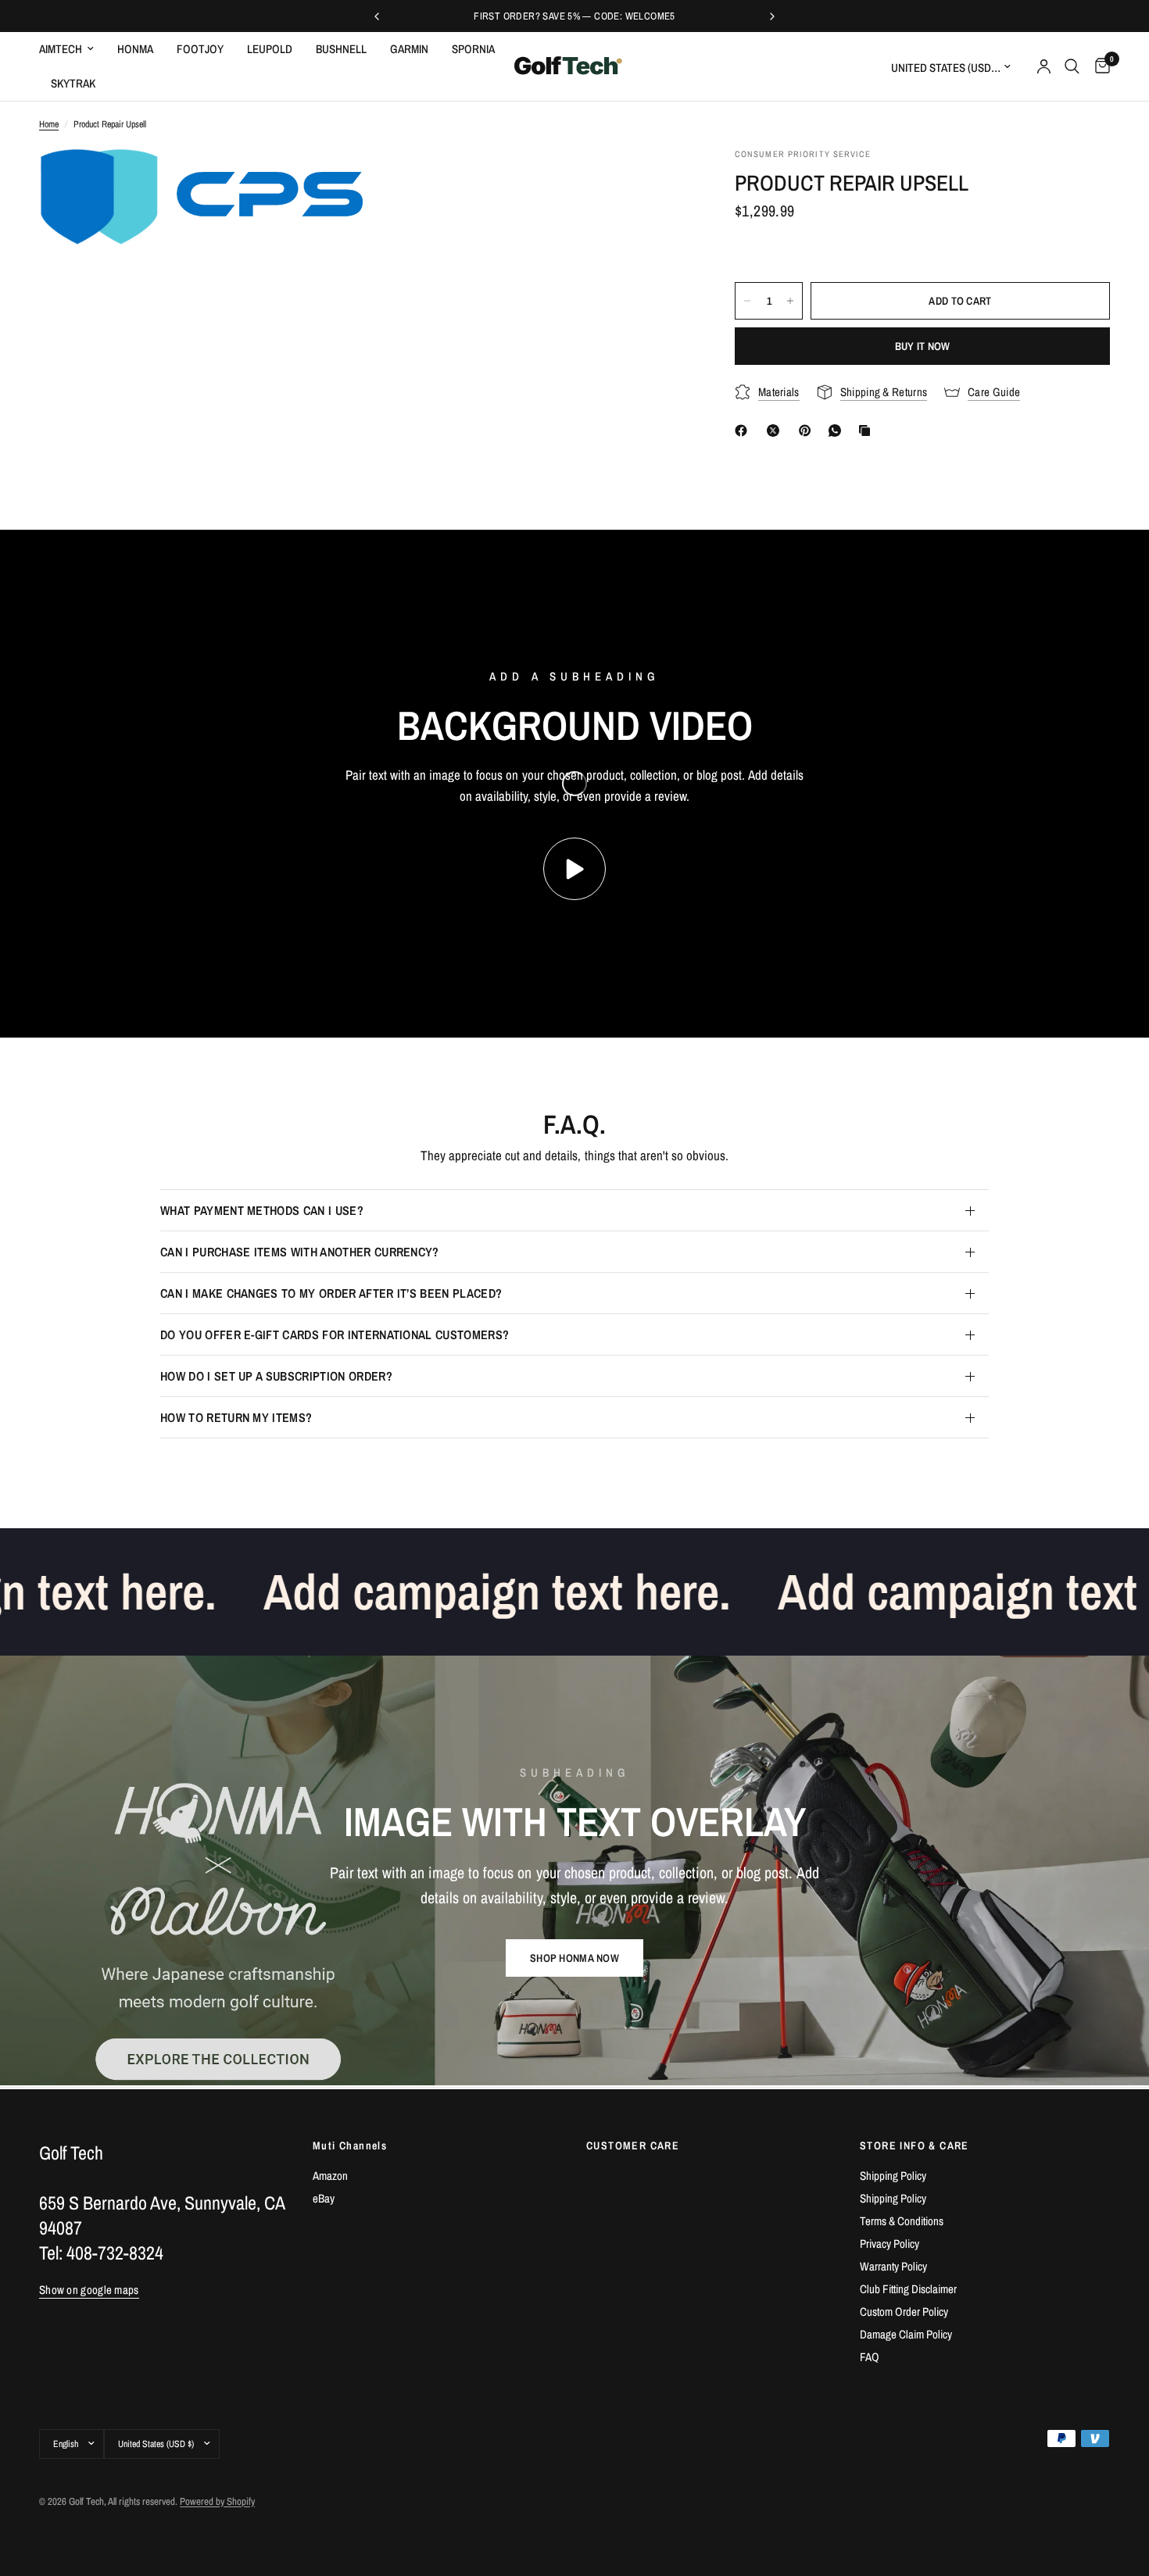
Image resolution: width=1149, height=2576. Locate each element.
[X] (776, 431)
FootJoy (200, 49)
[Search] (1072, 66)
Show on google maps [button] (89, 2290)
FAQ (870, 2357)
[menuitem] (72, 49)
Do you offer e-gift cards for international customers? (335, 1334)
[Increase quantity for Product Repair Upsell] (790, 301)
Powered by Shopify (217, 2501)
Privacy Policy (889, 2244)
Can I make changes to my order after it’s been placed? (331, 1293)
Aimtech (61, 49)
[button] (574, 1958)
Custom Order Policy (904, 2312)
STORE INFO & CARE (915, 2145)
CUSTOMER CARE (633, 2145)
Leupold (270, 49)
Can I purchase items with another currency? (300, 1252)
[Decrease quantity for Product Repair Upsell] (747, 301)
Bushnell (341, 49)
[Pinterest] (808, 431)
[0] (1099, 66)
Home (49, 124)
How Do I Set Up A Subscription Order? (276, 1376)
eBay (324, 2198)
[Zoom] (330, 180)
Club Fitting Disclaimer (908, 2289)
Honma (135, 49)
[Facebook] (744, 431)
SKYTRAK (73, 83)
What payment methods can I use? (262, 1210)
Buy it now (923, 346)
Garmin (409, 49)
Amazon (330, 2176)
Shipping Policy (893, 2176)
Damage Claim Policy (906, 2334)
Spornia (473, 49)
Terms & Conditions (902, 2221)
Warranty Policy (893, 2266)
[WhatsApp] (838, 431)
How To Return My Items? (236, 1417)
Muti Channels (350, 2145)
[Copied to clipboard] (868, 431)
